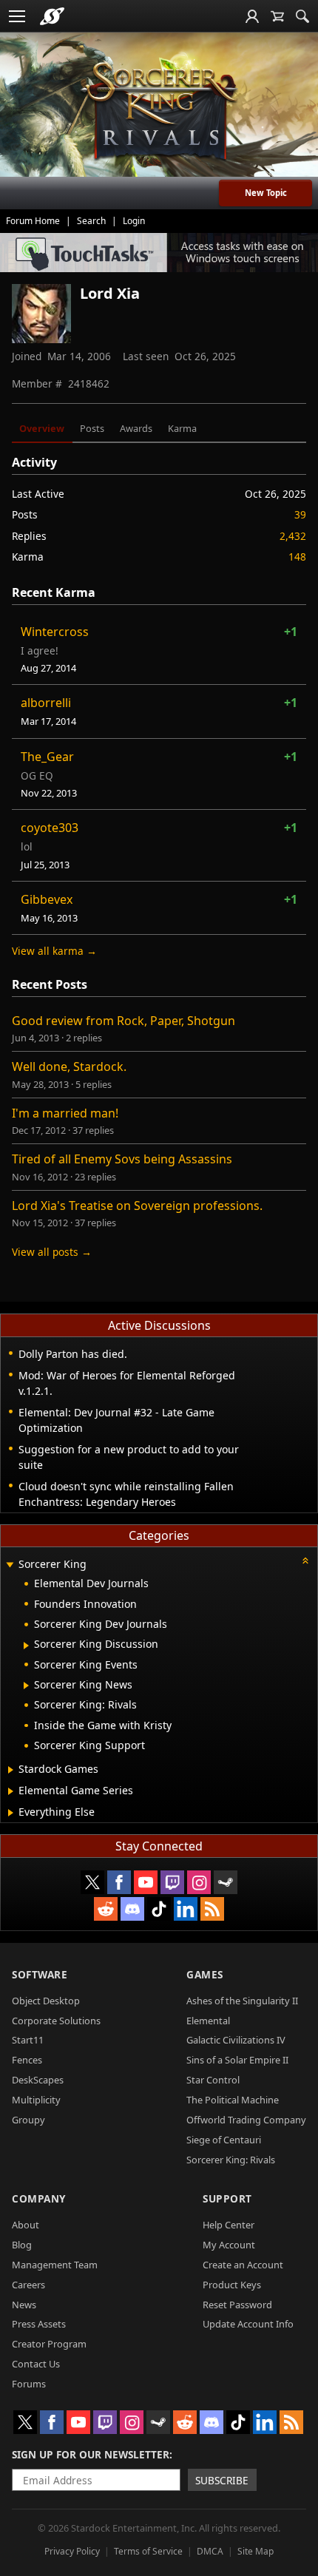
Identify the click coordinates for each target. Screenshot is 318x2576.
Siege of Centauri (224, 2140)
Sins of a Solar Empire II (237, 2060)
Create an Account (243, 2265)
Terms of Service (148, 2551)
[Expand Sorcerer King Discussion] (26, 1646)
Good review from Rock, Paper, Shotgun (124, 1021)
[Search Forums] (302, 16)
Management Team (55, 2265)
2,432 (293, 536)
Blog (22, 2245)
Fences (27, 2060)
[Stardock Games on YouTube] (146, 1882)
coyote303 (50, 828)
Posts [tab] (92, 428)
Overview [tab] (42, 428)
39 (300, 514)
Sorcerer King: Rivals (231, 2160)
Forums (29, 2384)
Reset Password (237, 2305)
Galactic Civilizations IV (236, 2040)
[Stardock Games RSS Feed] (212, 1909)
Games (205, 1974)
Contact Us (36, 2364)
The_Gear (47, 757)
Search (91, 221)
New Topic (266, 193)
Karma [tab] (182, 428)
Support (227, 2198)
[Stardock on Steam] (226, 1882)
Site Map (256, 2551)
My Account (229, 2245)
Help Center (229, 2225)
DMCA (210, 2551)
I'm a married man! (65, 1113)
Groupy (28, 2120)
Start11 (28, 2040)
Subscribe (222, 2480)
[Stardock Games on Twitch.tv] (172, 1882)
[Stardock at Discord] (132, 1909)
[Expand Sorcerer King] (10, 1565)
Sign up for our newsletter (91, 2454)
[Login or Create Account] (252, 16)
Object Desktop (46, 2001)
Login (134, 221)
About (26, 2225)
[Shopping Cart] (277, 16)
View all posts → (52, 1252)
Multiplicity (36, 2100)
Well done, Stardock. (69, 1066)
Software (40, 1974)
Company (39, 2198)
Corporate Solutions (56, 2021)
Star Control (213, 2080)
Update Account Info (248, 2324)
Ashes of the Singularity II (242, 2001)
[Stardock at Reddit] (106, 1909)
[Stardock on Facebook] (119, 1882)
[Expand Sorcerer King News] (26, 1686)
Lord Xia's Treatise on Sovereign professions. (137, 1206)
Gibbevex (47, 899)
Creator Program (49, 2344)
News (24, 2305)
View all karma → (54, 951)
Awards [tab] (136, 428)
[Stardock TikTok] (159, 1909)
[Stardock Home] (52, 16)
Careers (28, 2285)
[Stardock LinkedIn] (186, 1909)
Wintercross (55, 632)
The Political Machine (233, 2100)
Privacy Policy (72, 2551)
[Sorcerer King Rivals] (159, 112)
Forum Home (33, 221)
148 (297, 557)
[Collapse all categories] (305, 1561)
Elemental (208, 2021)
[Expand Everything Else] (11, 1813)
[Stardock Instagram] (199, 1882)
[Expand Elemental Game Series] (11, 1791)
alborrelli (46, 703)
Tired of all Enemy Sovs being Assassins (122, 1159)
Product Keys (232, 2285)
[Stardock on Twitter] (92, 1882)
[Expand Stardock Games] (11, 1770)
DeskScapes (38, 2080)
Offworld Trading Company (246, 2120)
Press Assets (39, 2324)
